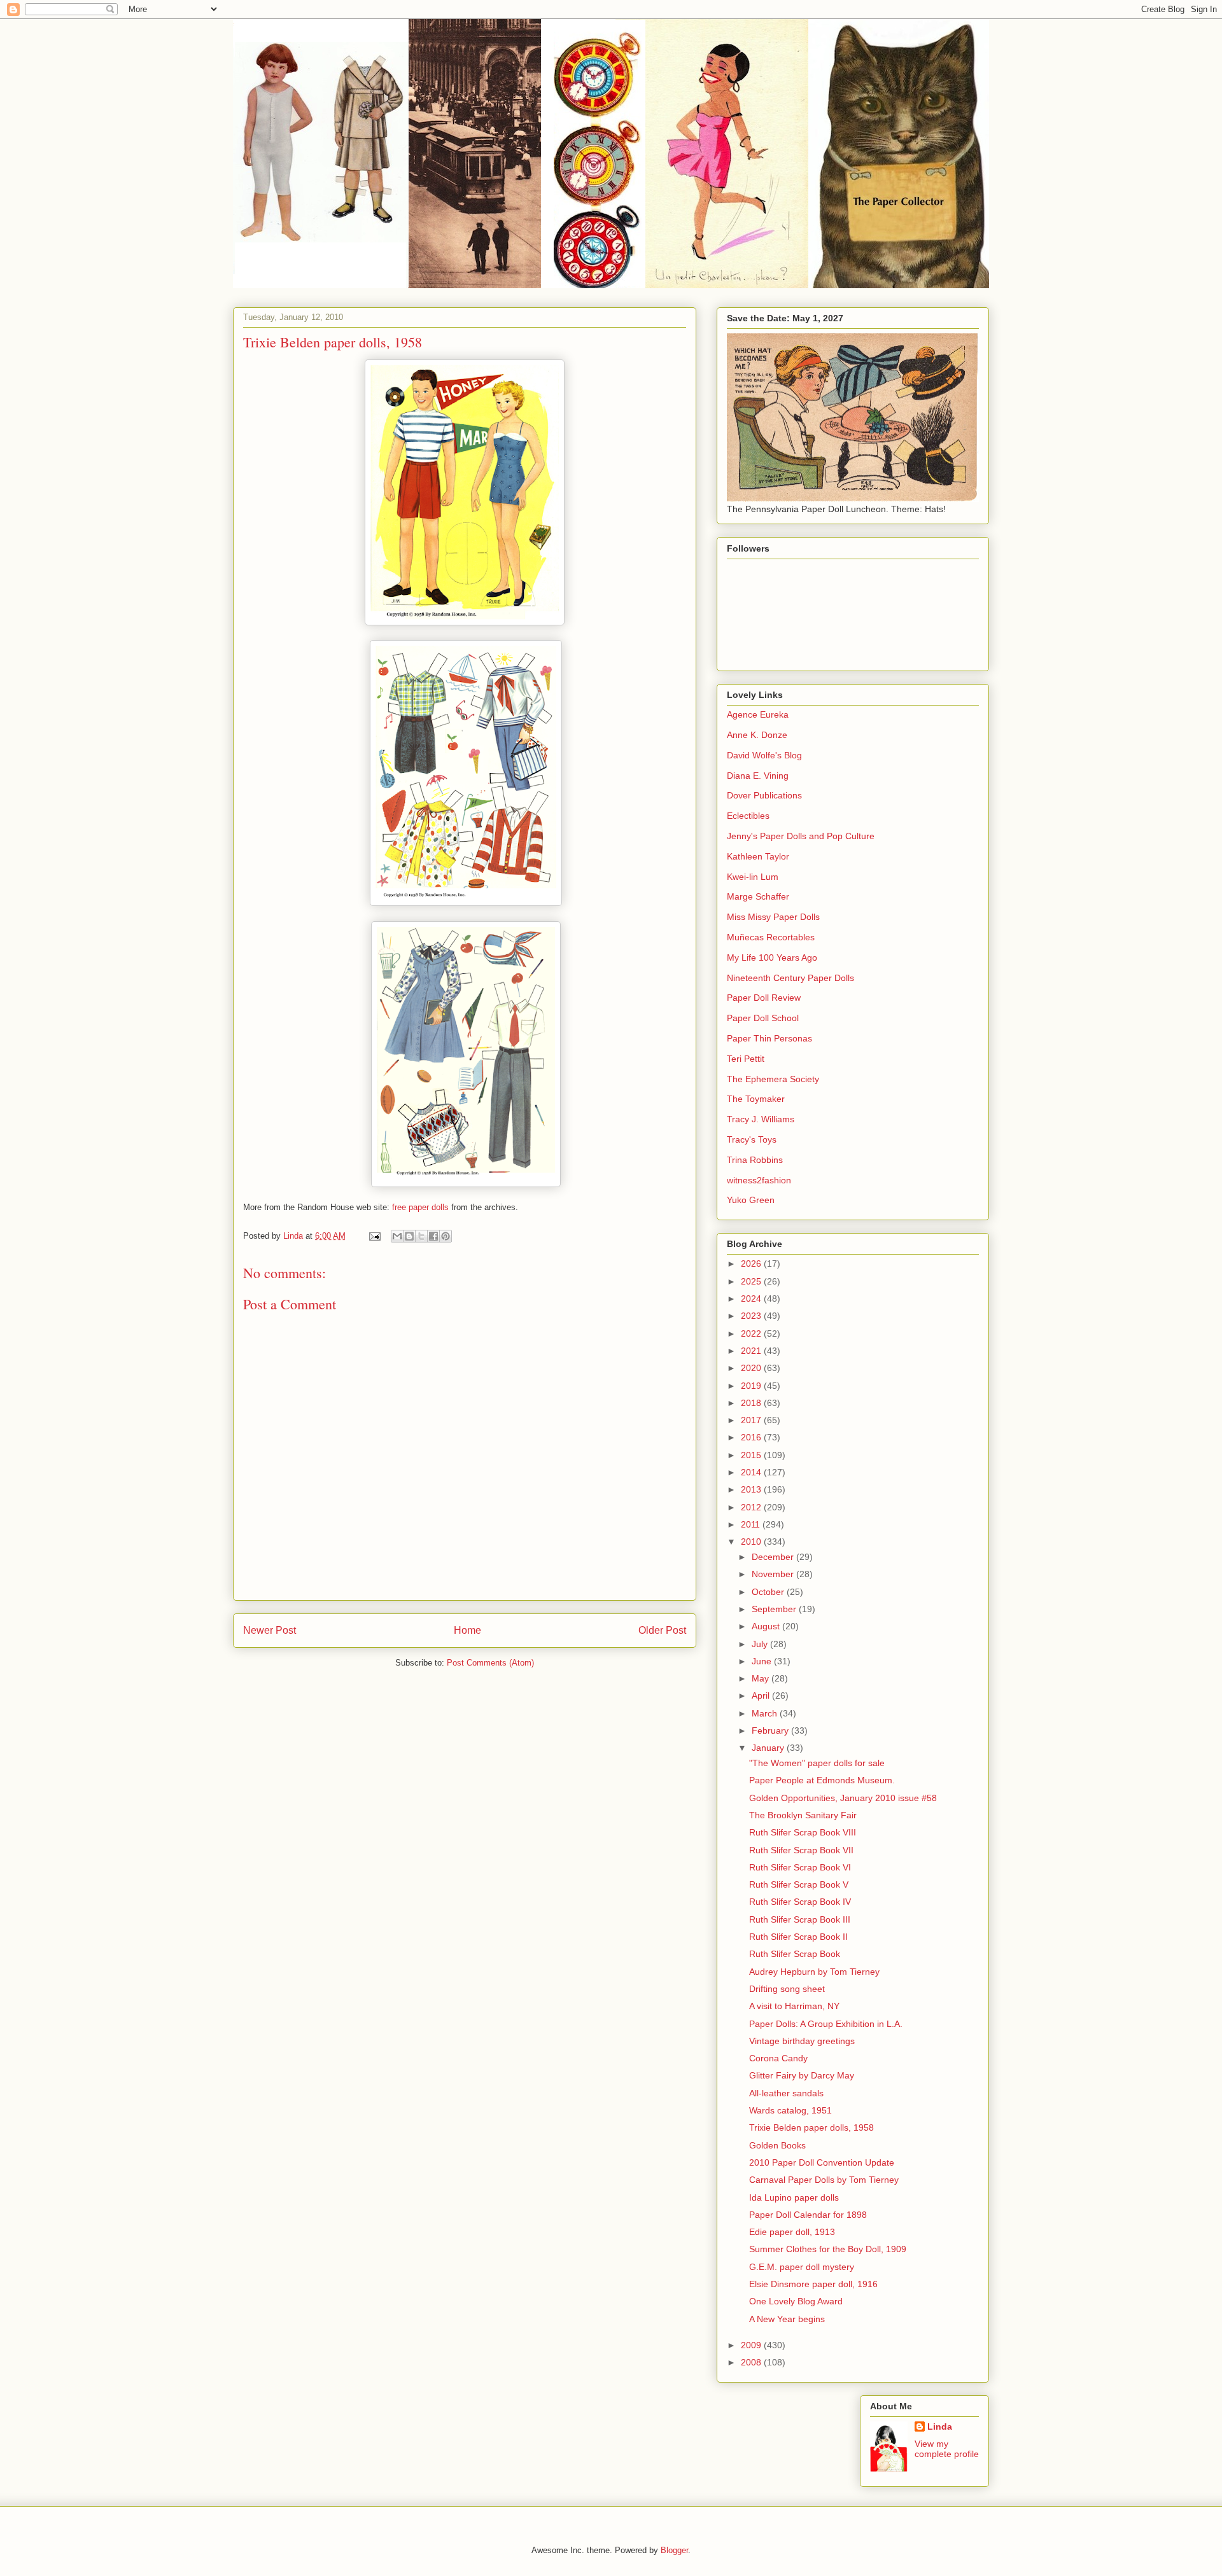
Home (467, 1630)
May (762, 1678)
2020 (752, 1368)
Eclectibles (748, 816)
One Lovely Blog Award (796, 2301)
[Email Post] (374, 1236)
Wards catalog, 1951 (790, 2110)
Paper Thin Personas (769, 1038)
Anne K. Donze (757, 735)
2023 (752, 1316)
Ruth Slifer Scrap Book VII (801, 1850)
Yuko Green (751, 1200)
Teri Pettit (746, 1059)
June (763, 1661)
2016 (752, 1437)
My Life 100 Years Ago (772, 957)
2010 (752, 1542)
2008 (752, 2362)
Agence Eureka (758, 714)
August (767, 1626)
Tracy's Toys (752, 1139)
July (761, 1644)
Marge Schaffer (758, 896)
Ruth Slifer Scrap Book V (799, 1884)
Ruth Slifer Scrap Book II (798, 1937)
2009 (752, 2345)
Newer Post (270, 1630)
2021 (752, 1351)
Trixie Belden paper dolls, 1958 (811, 2127)
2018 (752, 1403)
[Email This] (397, 1236)
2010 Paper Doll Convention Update (822, 2162)
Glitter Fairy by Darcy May (802, 2075)
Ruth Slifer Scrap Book (795, 1954)
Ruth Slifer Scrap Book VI (800, 1867)
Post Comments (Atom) (490, 1663)
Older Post (662, 1630)
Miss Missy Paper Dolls (773, 917)
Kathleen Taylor (758, 856)
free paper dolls (420, 1207)
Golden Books (777, 2145)
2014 (752, 1472)
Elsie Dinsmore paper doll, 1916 (813, 2284)
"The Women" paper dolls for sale (817, 1763)
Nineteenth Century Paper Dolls (790, 978)
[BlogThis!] (409, 1236)
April (762, 1695)
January (769, 1748)
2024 (752, 1298)
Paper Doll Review (764, 998)
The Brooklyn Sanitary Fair (803, 1815)
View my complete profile (947, 2449)
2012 (752, 1507)
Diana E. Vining (758, 776)
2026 (752, 1264)
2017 (752, 1420)
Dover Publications (764, 795)
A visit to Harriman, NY (794, 2006)
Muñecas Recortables (771, 937)
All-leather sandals (786, 2093)
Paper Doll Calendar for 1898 (808, 2215)
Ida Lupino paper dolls (794, 2197)
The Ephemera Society (773, 1079)
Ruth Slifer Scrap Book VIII (803, 1832)
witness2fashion (759, 1180)
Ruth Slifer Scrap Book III (800, 1919)
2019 (752, 1386)
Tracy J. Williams (761, 1119)
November (774, 1574)
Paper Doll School (763, 1018)
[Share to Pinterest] (446, 1236)
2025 (752, 1281)
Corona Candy (778, 2058)
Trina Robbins (755, 1160)
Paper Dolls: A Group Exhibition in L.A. (826, 2024)
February (771, 1730)
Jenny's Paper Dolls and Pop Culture (801, 836)
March (766, 1713)
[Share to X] (421, 1236)
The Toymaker (756, 1099)
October (769, 1592)
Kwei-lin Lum (753, 877)
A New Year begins (787, 2319)
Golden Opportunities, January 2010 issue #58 (843, 1798)
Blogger (674, 2550)
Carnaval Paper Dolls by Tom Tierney (824, 2180)
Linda (940, 2426)
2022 (752, 1333)
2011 (752, 1524)
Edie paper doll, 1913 (792, 2232)
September (775, 1609)
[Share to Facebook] (433, 1236)
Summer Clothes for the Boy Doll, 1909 (828, 2249)
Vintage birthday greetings (802, 2041)
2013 (752, 1489)
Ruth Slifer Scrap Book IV (800, 1902)
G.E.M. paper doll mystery (802, 2267)
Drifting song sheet (787, 1989)
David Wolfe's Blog (764, 755)
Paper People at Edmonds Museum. (822, 1780)
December (774, 1557)
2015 (752, 1455)
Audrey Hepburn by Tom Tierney (814, 1972)
